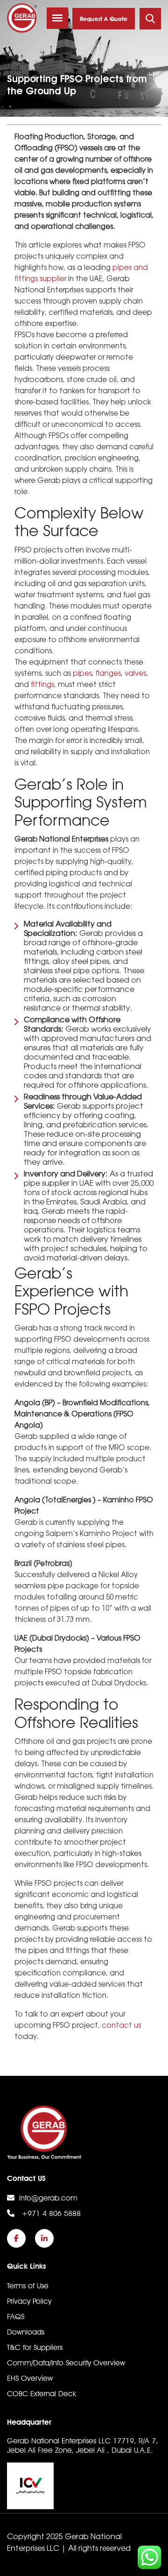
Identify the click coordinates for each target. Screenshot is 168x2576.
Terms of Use (28, 2286)
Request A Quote (104, 19)
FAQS (16, 2317)
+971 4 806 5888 (50, 2213)
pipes (82, 674)
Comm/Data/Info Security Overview (66, 2363)
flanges (108, 674)
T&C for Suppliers (35, 2347)
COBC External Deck (42, 2394)
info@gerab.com (48, 2198)
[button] (57, 18)
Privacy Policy (29, 2301)
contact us (121, 2026)
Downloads (26, 2332)
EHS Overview (30, 2378)
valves (135, 674)
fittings (42, 685)
